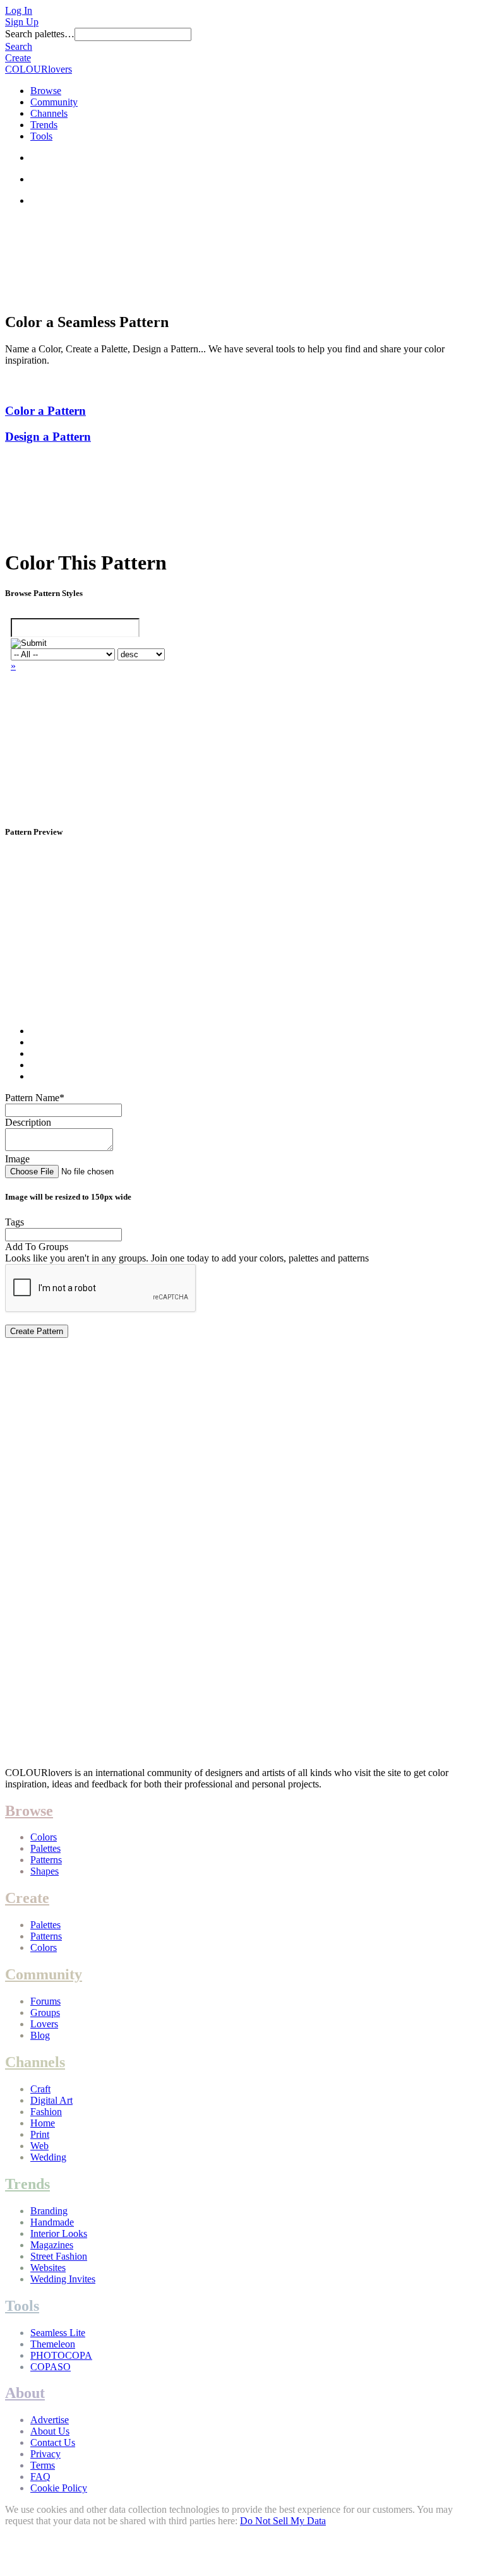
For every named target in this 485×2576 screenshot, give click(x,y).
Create (18, 58)
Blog (40, 2035)
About (25, 2393)
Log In (19, 10)
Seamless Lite (58, 2333)
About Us (50, 2431)
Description (28, 1122)
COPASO (51, 2367)
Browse (46, 91)
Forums (45, 2001)
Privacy (45, 2454)
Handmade (52, 2222)
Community (54, 102)
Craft (40, 2089)
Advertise (50, 2420)
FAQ (40, 2477)
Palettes (45, 1848)
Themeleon (53, 2344)
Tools (41, 136)
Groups (45, 2012)
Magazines (52, 2245)
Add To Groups (37, 1247)
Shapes (45, 1871)
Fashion (46, 2112)
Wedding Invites (63, 2279)
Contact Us (53, 2442)
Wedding (48, 2157)
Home (43, 2123)
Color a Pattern (45, 411)
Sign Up (22, 22)
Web (39, 2146)
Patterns (46, 1860)
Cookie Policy (59, 2488)
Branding (49, 2211)
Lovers (44, 2024)
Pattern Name (35, 1098)
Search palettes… (40, 34)
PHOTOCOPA (61, 2355)
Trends (44, 125)
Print (40, 2134)
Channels (49, 113)
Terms (43, 2465)
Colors (44, 1837)
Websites (48, 2268)
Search (19, 46)
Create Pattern (37, 1331)
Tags (15, 1222)
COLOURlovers (39, 69)
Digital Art (51, 2100)
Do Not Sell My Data (283, 2521)
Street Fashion (59, 2256)
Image (17, 1159)
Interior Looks (59, 2233)
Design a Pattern (48, 437)
